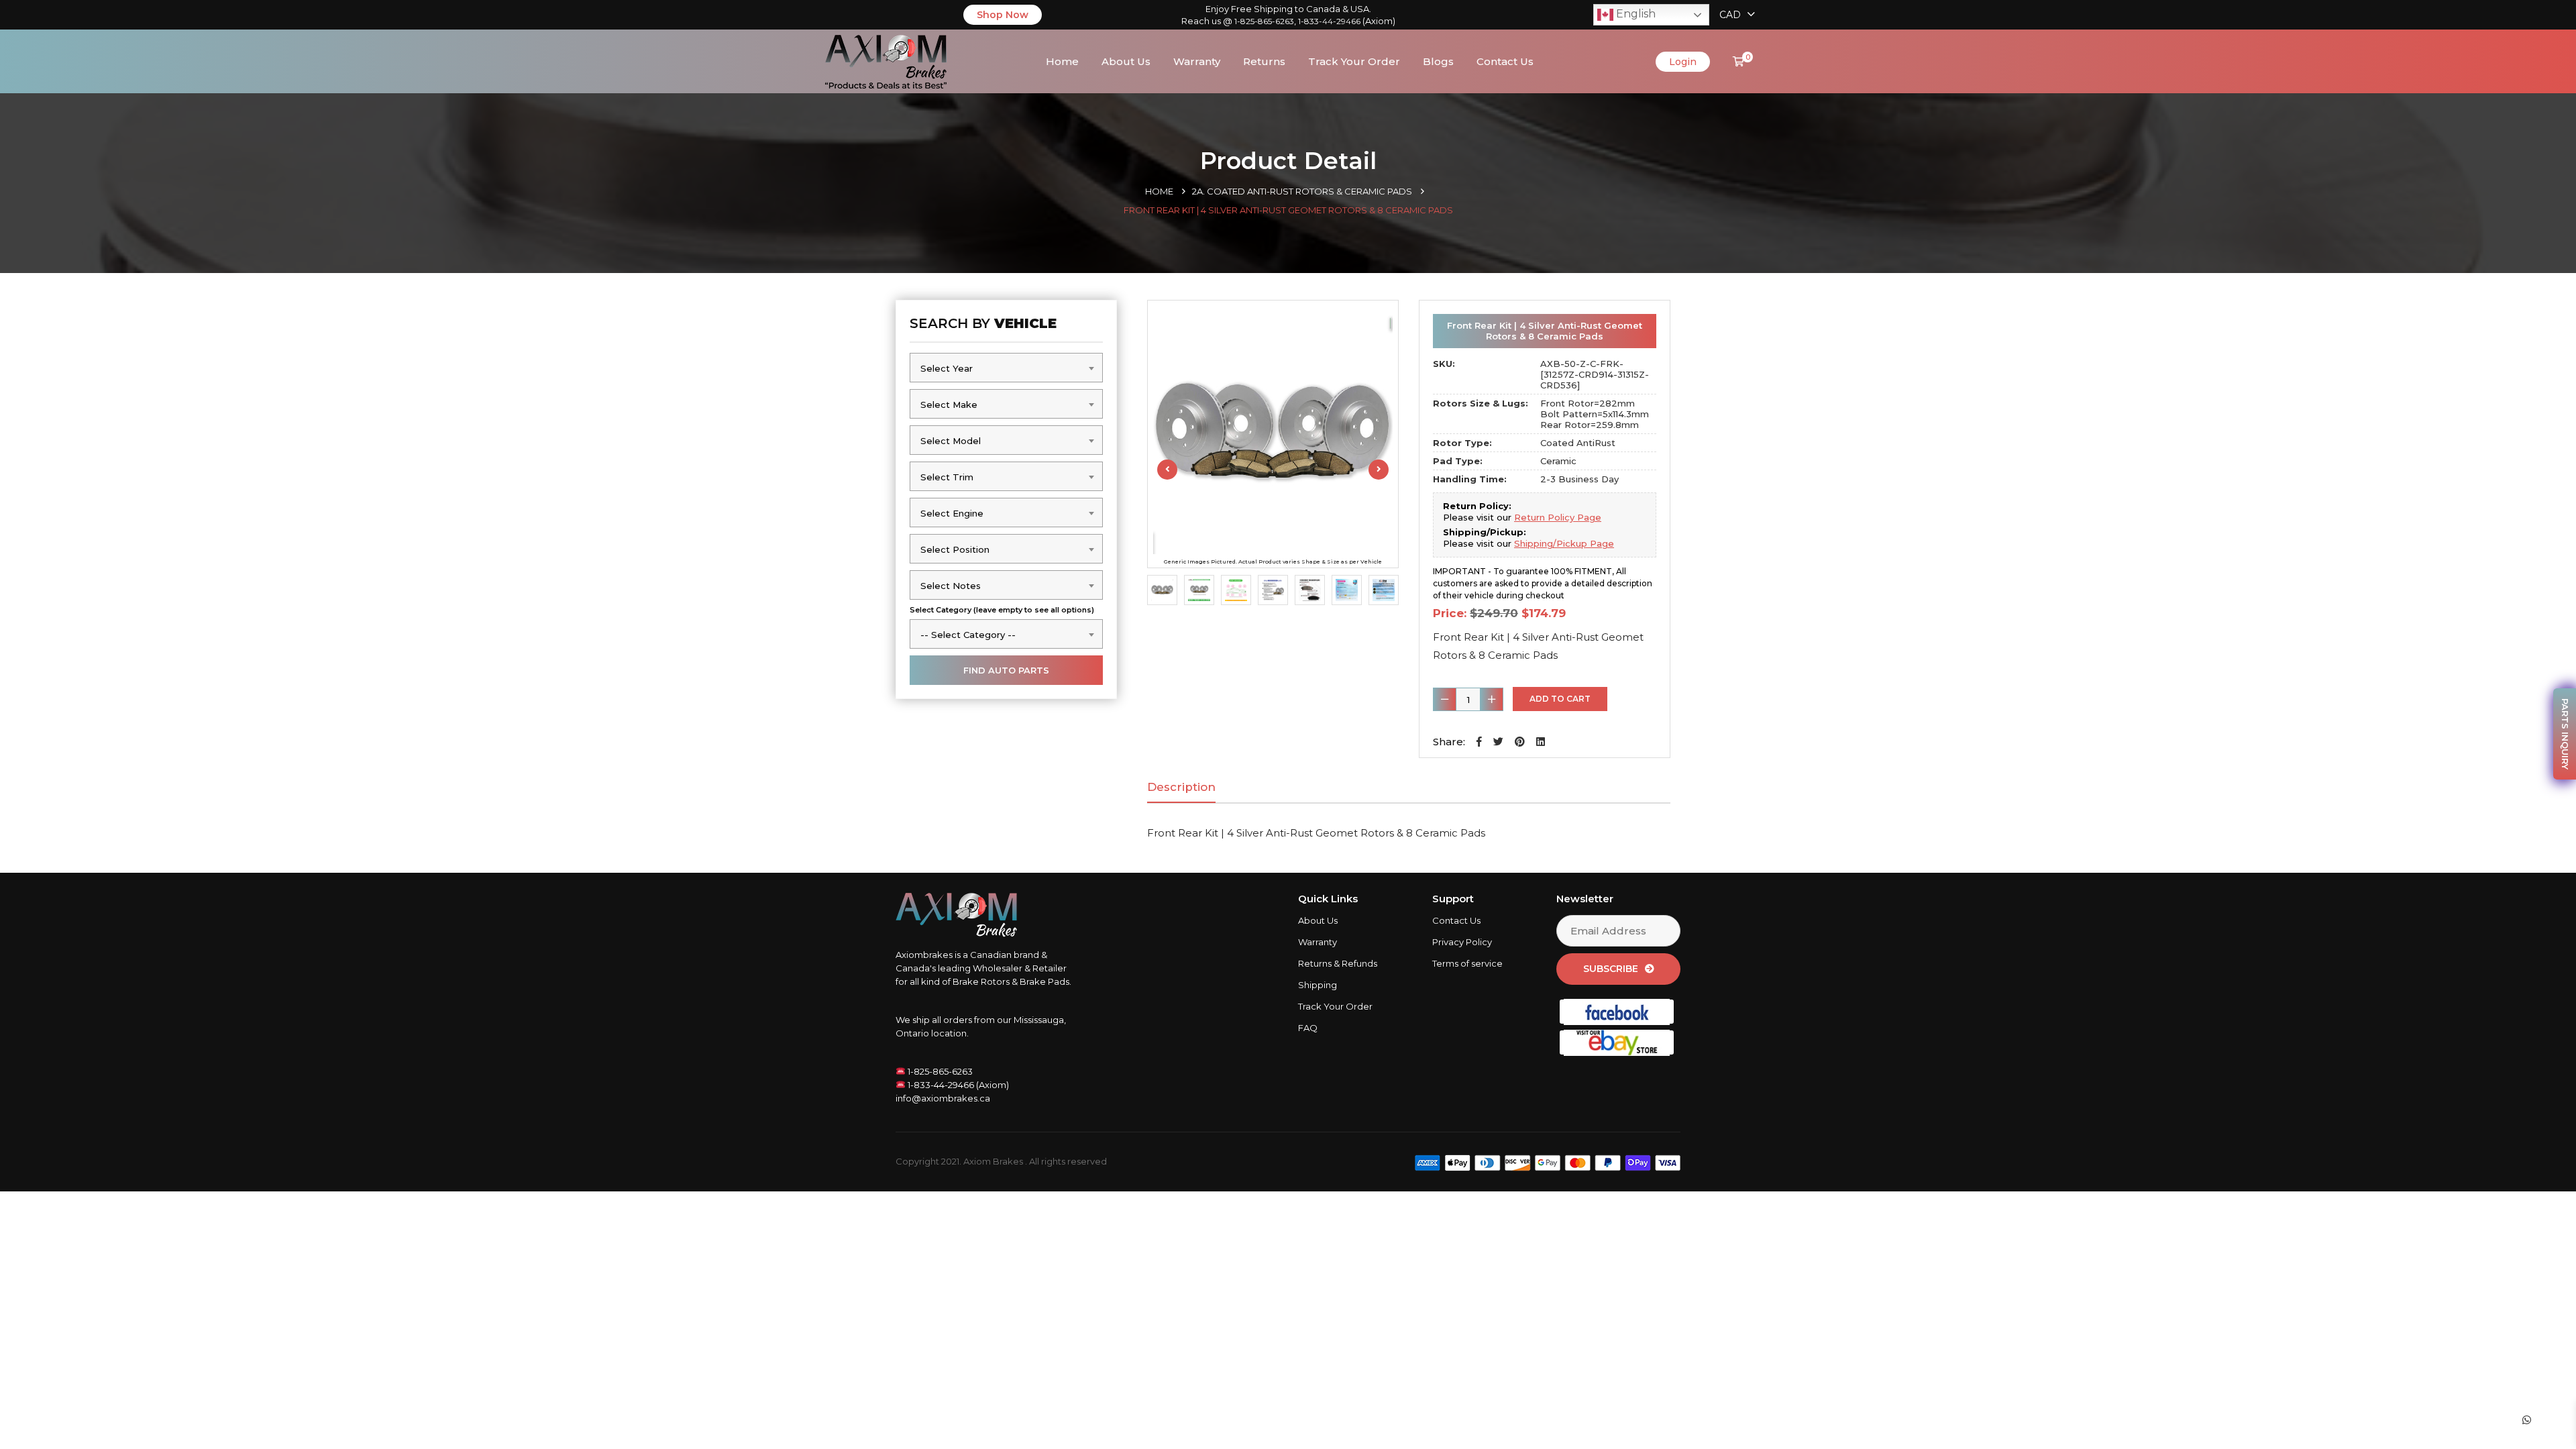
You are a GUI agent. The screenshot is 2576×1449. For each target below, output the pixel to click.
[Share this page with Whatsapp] (2539, 1420)
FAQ (1308, 1028)
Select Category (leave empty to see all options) (1002, 610)
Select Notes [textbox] (951, 586)
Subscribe (1611, 969)
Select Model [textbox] (951, 441)
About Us (1126, 61)
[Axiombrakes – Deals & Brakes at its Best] (886, 60)
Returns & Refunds (1338, 963)
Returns (1264, 61)
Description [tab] (1181, 787)
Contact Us (1505, 61)
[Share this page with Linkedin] (1541, 742)
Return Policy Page (1558, 517)
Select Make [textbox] (949, 405)
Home (1062, 61)
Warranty (1197, 61)
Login (1683, 62)
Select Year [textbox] (947, 368)
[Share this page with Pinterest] (1520, 742)
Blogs (1438, 61)
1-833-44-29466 (1329, 21)
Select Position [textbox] (955, 549)
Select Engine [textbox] (952, 513)
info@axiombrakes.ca (943, 1098)
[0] (1738, 61)
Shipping (1318, 985)
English (1634, 14)
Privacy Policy (1462, 942)
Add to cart (1560, 699)
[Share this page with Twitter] (1498, 742)
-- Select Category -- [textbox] (968, 635)
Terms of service (1467, 963)
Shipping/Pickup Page (1564, 543)
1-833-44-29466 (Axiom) (957, 1085)
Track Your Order (1354, 61)
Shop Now (1003, 15)
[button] (1479, 742)
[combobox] (1006, 368)
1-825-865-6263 (1264, 21)
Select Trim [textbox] (947, 477)
